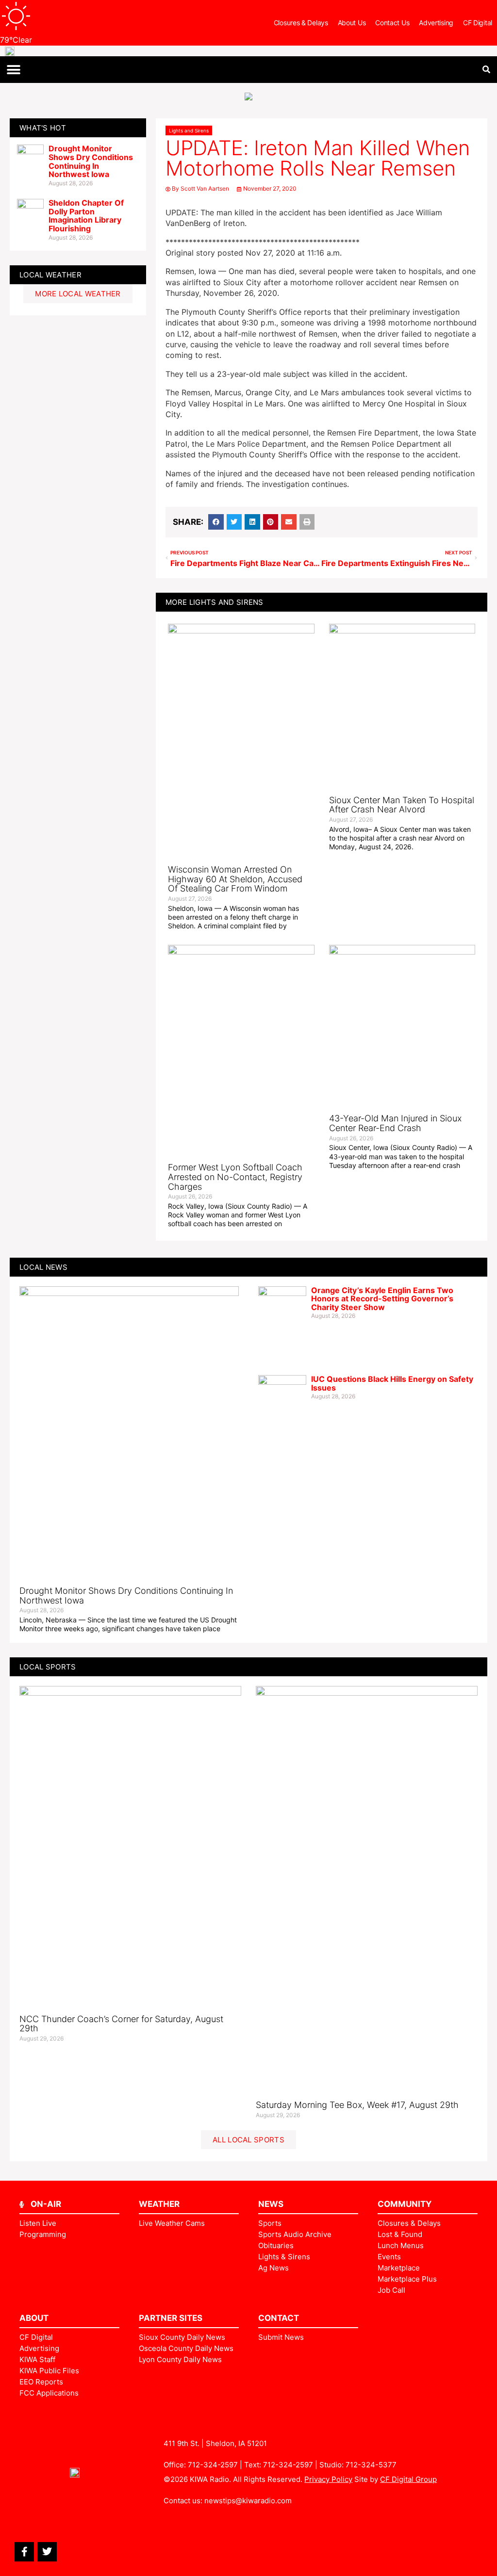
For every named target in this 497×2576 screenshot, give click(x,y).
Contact (279, 2318)
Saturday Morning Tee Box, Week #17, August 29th (357, 2105)
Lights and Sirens (189, 130)
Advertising (436, 23)
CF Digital (478, 23)
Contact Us (392, 23)
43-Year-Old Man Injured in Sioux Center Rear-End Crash (395, 1123)
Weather (159, 2204)
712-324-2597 (213, 2465)
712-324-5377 (371, 2465)
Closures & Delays (301, 23)
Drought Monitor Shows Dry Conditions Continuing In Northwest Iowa (91, 161)
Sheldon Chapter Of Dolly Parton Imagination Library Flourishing (86, 216)
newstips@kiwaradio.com (248, 2501)
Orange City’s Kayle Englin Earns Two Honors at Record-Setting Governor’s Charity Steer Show (382, 1299)
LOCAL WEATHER (50, 275)
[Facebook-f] (24, 2552)
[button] (13, 70)
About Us (352, 23)
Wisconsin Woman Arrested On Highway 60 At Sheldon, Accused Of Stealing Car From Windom (235, 879)
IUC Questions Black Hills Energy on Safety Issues (392, 1383)
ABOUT (34, 2318)
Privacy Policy (328, 2479)
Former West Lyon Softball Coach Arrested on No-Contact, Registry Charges (235, 1177)
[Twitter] (47, 2552)
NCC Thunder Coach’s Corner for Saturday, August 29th (121, 2024)
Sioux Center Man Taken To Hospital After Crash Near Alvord (402, 805)
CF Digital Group (408, 2479)
